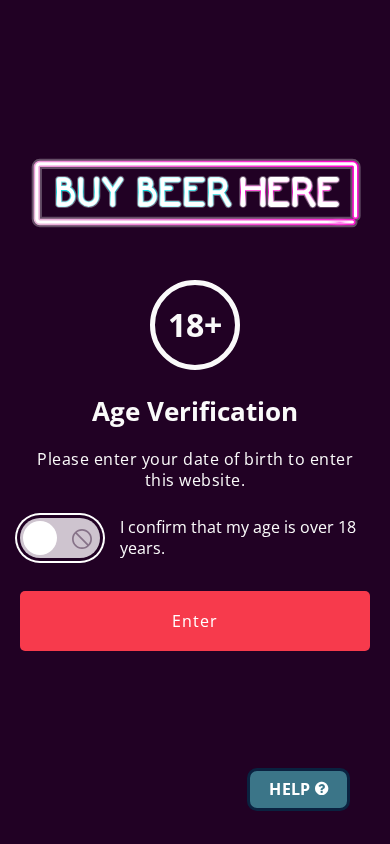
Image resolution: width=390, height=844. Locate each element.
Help (292, 789)
